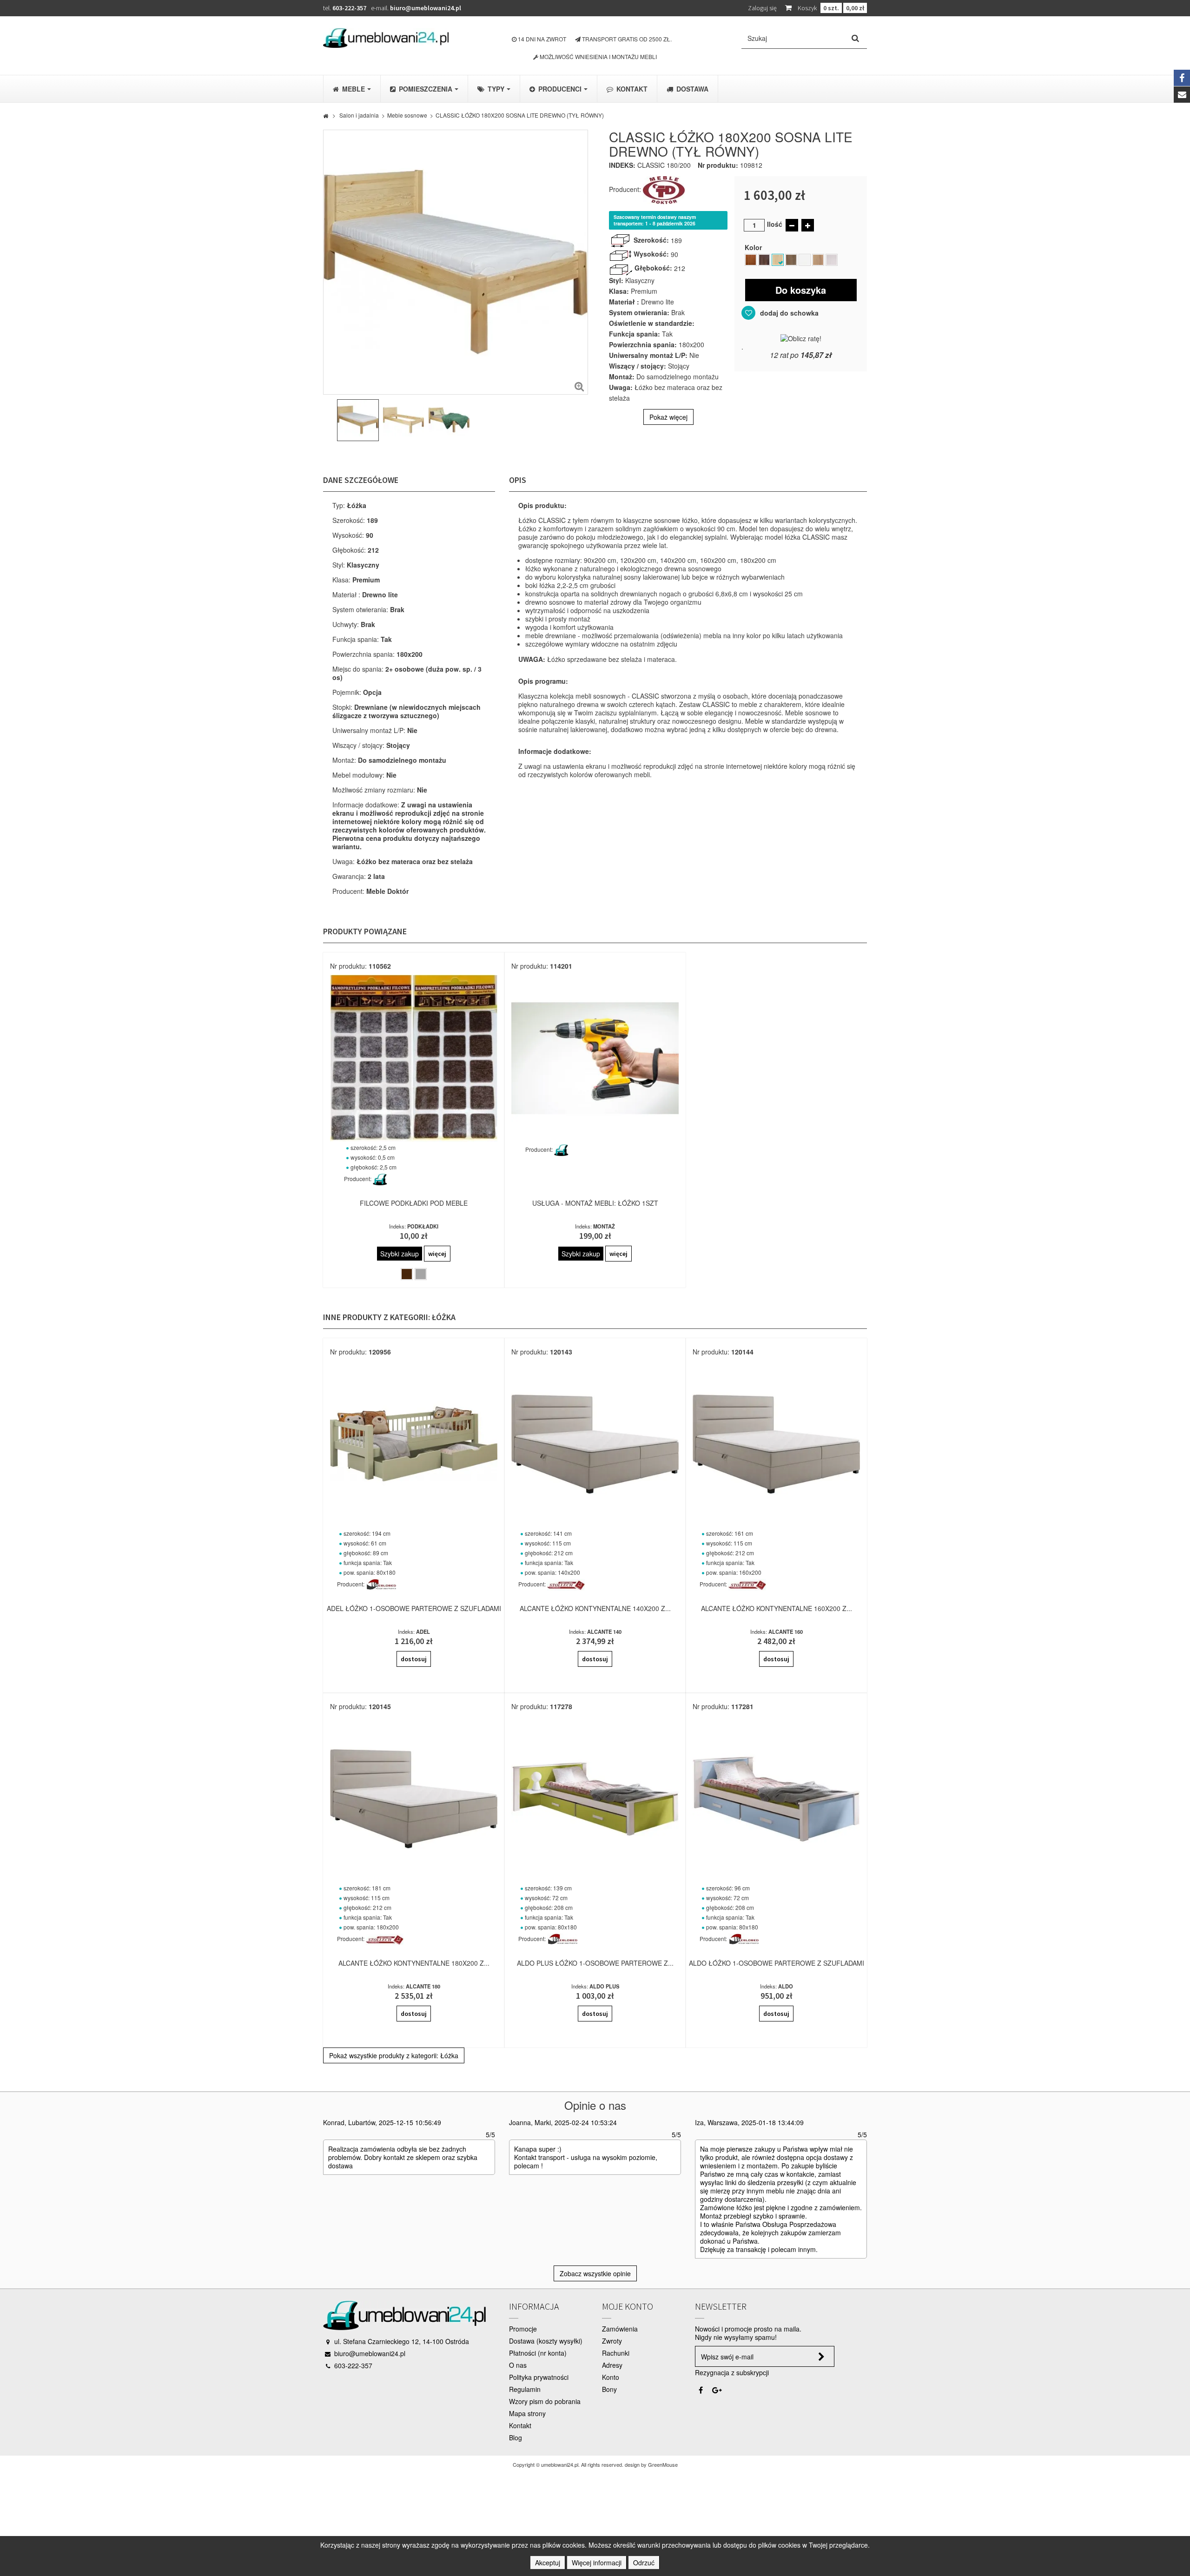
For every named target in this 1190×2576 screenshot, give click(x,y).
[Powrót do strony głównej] (326, 115)
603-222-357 (349, 8)
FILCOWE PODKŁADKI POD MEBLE (414, 1203)
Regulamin (525, 2389)
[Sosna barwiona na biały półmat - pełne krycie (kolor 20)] (805, 260)
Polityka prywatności (539, 2377)
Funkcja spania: (635, 334)
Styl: (616, 280)
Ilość (775, 224)
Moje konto (628, 2306)
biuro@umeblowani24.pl (426, 8)
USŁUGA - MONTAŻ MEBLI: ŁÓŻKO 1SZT (595, 1203)
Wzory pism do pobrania (545, 2401)
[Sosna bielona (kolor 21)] (832, 260)
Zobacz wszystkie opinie (595, 2273)
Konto (611, 2377)
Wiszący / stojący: (638, 366)
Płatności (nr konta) (538, 2353)
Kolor (755, 247)
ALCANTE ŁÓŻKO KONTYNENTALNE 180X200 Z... (414, 1963)
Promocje (523, 2329)
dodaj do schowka (788, 313)
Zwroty (612, 2341)
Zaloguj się (762, 8)
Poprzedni (328, 422)
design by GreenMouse (651, 2464)
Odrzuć (644, 2563)
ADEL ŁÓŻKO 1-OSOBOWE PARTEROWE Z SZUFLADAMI (414, 1608)
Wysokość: (651, 254)
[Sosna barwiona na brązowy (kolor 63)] (791, 260)
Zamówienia (620, 2329)
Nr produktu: (718, 165)
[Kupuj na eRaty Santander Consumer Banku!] (801, 337)
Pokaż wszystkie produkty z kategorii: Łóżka (394, 2055)
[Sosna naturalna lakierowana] (778, 260)
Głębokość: (653, 268)
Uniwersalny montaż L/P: (648, 355)
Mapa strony (527, 2413)
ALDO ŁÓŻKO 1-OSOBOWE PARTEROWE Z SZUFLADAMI (777, 1963)
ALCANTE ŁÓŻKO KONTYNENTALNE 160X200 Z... (777, 1608)
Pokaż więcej (668, 417)
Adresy (612, 2365)
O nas (518, 2365)
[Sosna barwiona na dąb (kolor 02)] (818, 260)
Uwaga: (621, 387)
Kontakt (520, 2425)
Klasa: (619, 291)
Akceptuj (548, 2563)
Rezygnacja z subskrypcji (732, 2372)
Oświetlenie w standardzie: (652, 323)
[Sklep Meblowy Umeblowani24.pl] (386, 38)
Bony (609, 2389)
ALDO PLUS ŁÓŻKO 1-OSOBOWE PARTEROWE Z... (595, 1963)
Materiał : (624, 302)
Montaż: (622, 376)
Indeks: (622, 165)
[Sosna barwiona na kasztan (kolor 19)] (751, 260)
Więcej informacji (597, 2563)
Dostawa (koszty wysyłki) (546, 2341)
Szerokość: (651, 240)
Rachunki (616, 2353)
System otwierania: (639, 312)
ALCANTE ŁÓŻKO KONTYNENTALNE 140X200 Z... (595, 1608)
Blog (516, 2437)
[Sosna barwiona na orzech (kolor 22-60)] (764, 260)
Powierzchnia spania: (643, 344)
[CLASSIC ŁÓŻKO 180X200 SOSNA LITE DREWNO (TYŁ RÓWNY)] (358, 420)
